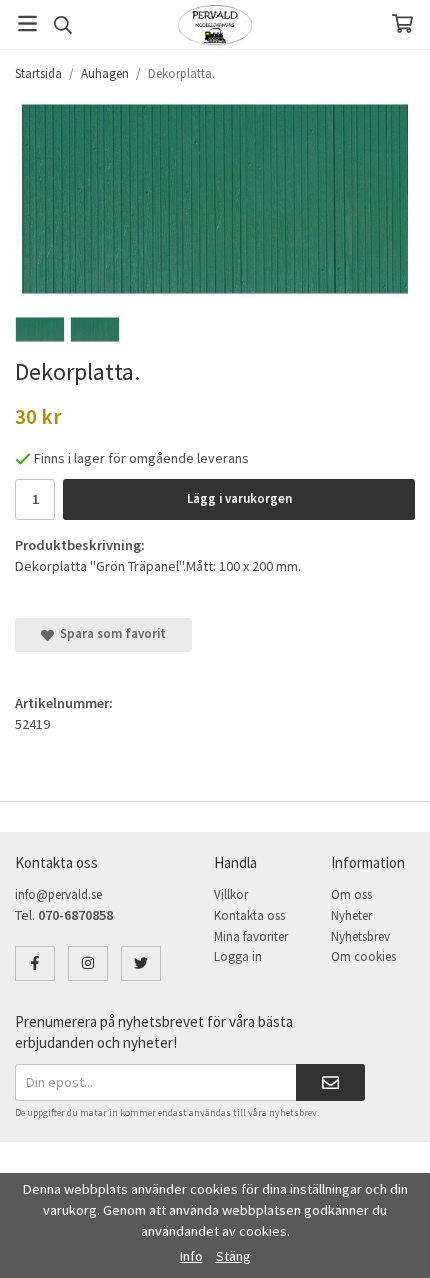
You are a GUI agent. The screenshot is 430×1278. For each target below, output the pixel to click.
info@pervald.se (58, 894)
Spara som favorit (110, 633)
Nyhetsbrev (360, 936)
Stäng (233, 1256)
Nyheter (351, 915)
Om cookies (363, 956)
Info (191, 1256)
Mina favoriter (251, 936)
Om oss (351, 894)
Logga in (238, 956)
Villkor (231, 894)
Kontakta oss (249, 915)
